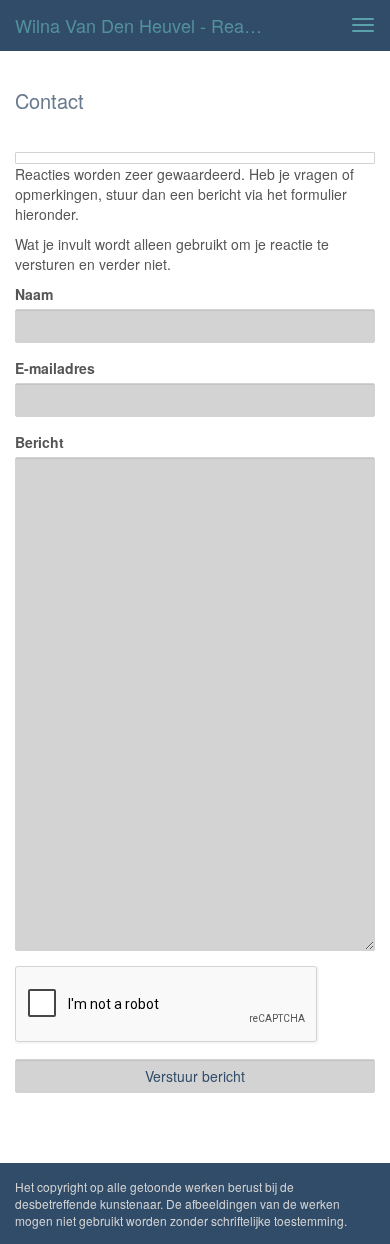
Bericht (39, 442)
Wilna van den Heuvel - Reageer (147, 25)
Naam (34, 294)
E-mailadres (55, 368)
